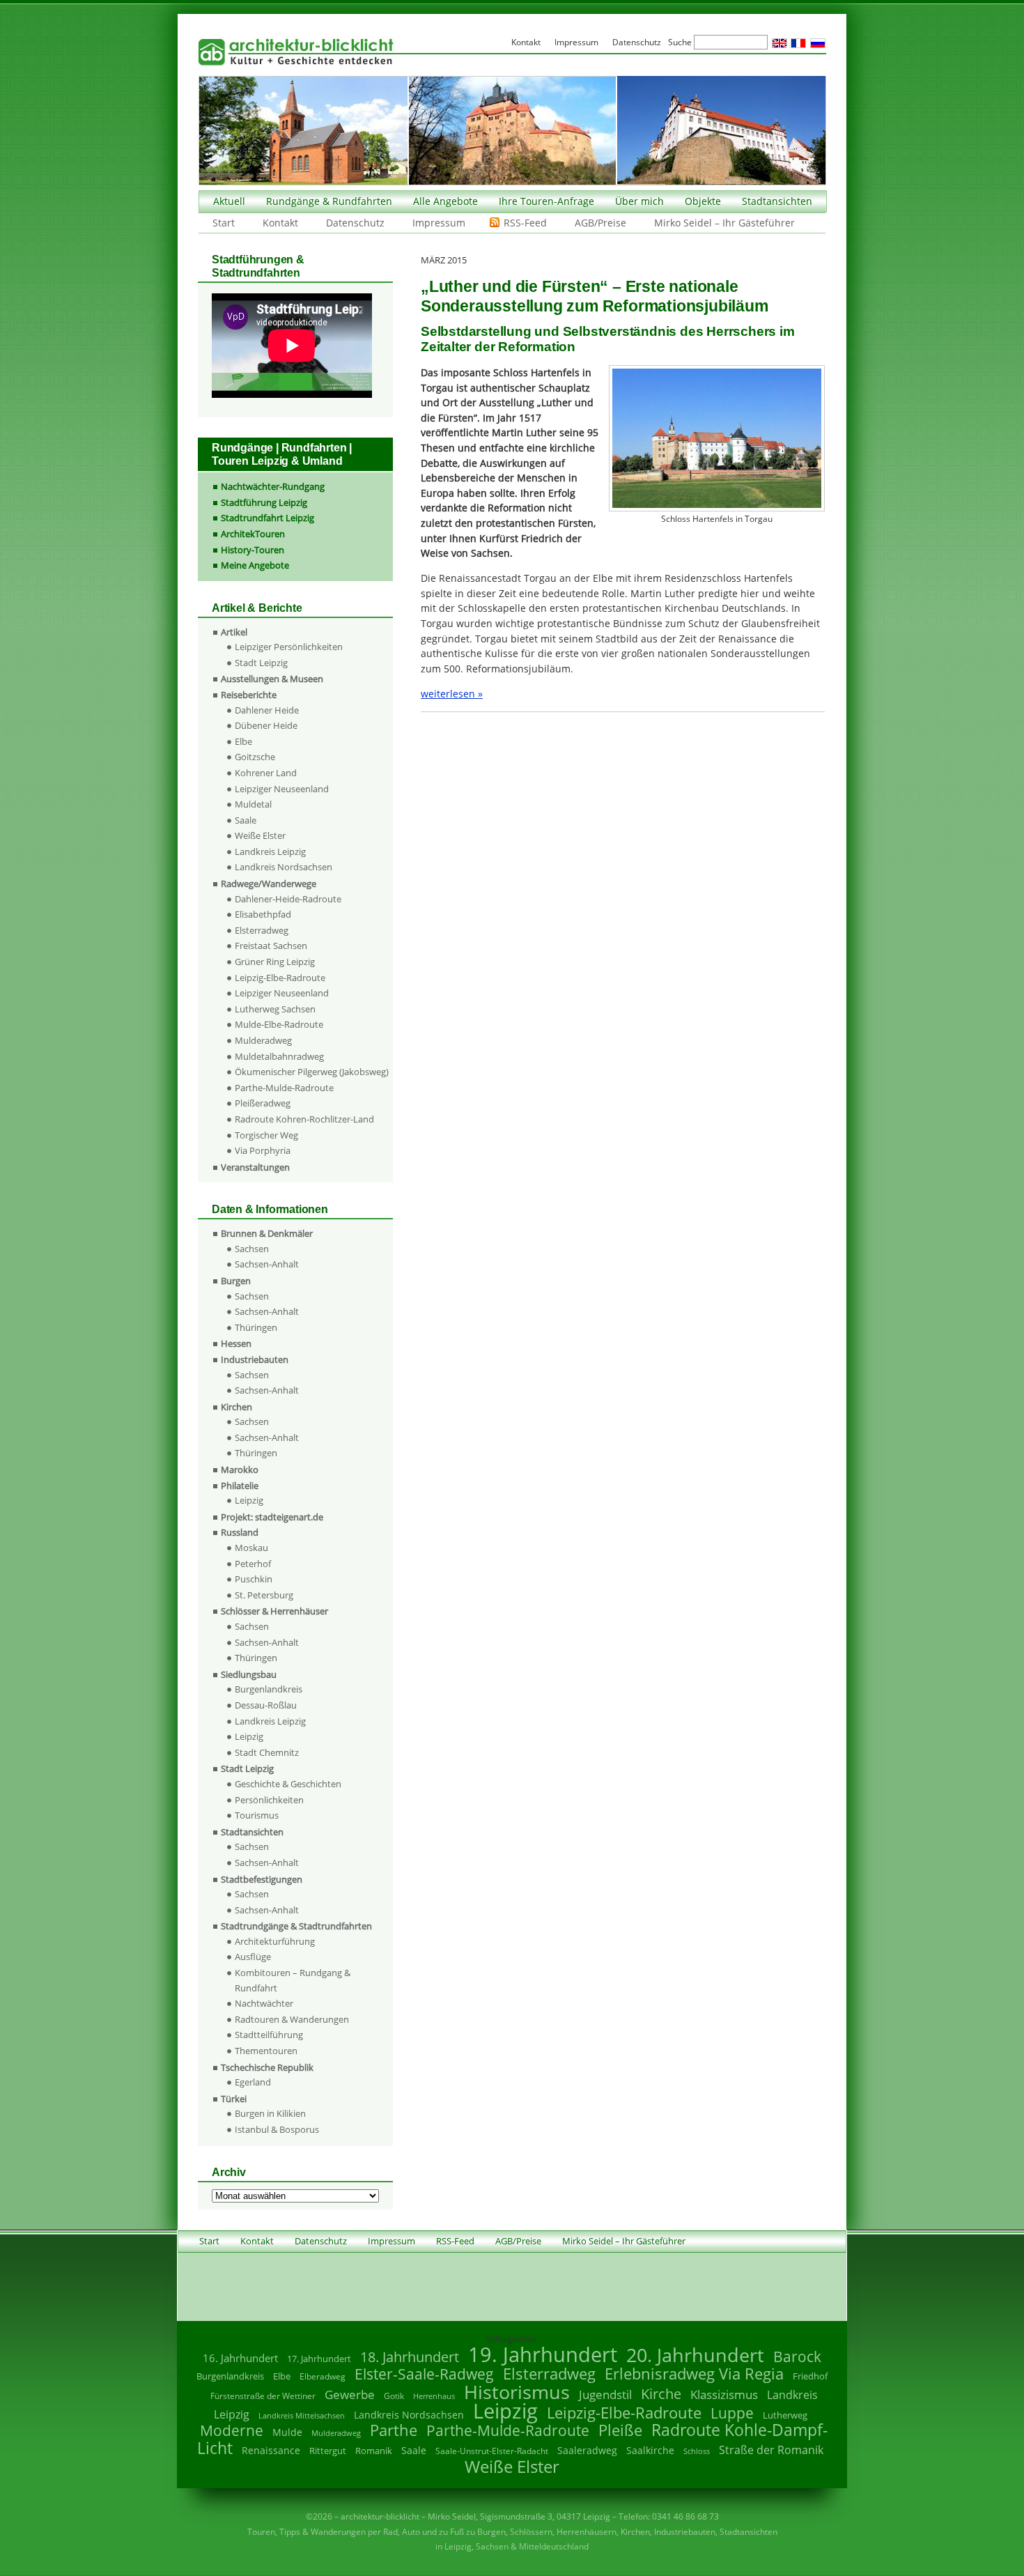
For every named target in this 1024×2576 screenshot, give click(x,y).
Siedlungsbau (249, 1674)
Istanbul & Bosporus (277, 2129)
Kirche (661, 2393)
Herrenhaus (434, 2396)
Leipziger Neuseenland (282, 789)
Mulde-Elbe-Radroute (279, 1024)
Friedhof (810, 2376)
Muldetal (253, 804)
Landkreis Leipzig (270, 851)
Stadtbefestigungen (262, 1879)
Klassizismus (724, 2394)
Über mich (639, 201)
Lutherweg (785, 2415)
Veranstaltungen (255, 1167)
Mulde (287, 2432)
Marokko (240, 1470)
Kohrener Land (266, 773)
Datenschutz (355, 223)
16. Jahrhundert (240, 2358)
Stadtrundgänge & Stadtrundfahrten (296, 1926)
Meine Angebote (255, 565)
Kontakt (280, 223)
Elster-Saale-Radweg (424, 2374)
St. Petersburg (264, 1595)
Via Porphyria (263, 1150)
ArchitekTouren (253, 534)
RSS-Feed (525, 223)
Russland (240, 1532)
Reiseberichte (249, 695)
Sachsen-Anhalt (267, 1264)
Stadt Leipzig (261, 663)
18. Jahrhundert (410, 2357)
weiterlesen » (452, 694)
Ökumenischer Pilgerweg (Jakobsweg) (312, 1072)
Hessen (236, 1343)
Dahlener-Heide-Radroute (288, 899)
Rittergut (328, 2451)
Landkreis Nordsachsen (284, 867)
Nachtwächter (264, 2003)
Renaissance (271, 2450)
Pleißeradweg (263, 1103)
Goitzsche (255, 757)
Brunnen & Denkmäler (267, 1233)
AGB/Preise (600, 223)
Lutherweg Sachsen (275, 1009)
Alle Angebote (445, 201)
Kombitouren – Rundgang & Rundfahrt (293, 1980)
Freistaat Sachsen (271, 946)
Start (224, 223)
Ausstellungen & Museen (272, 679)
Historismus (517, 2392)
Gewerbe (350, 2394)
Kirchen (236, 1407)
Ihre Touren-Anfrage (546, 201)
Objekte (703, 201)
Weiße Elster (260, 835)
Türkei (234, 2099)
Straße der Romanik (771, 2450)
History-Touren (253, 550)
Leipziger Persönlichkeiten (289, 647)
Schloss (697, 2451)
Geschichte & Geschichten (288, 1784)
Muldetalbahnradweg (279, 1056)
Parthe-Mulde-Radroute (284, 1088)
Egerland (253, 2082)
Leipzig (249, 1500)
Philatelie (240, 1486)
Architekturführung (275, 1941)
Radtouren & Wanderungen (292, 2019)
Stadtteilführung (269, 2035)
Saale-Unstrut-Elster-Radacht (492, 2451)
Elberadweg (323, 2376)
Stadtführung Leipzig (264, 502)
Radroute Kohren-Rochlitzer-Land (304, 1119)
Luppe (732, 2413)
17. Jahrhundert (319, 2359)
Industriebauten (255, 1359)
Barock (797, 2356)
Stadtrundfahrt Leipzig (267, 518)
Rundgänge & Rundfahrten (329, 201)
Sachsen (252, 1249)
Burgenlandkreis (269, 1689)
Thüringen (256, 1327)
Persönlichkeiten (269, 1800)
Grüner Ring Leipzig (275, 962)
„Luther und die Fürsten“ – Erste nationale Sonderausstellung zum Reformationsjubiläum (595, 296)
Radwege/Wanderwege (269, 884)
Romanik (374, 2451)
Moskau (251, 1548)
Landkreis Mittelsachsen (302, 2415)
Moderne (232, 2430)
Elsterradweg (262, 930)
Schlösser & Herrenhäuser (274, 1611)
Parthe (394, 2430)
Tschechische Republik (267, 2067)
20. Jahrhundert (695, 2355)
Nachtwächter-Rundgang (273, 486)
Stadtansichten (777, 201)
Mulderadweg (263, 1040)
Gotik (394, 2396)
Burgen (236, 1281)
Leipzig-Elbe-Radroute (280, 978)
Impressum (439, 223)
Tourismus (257, 1815)
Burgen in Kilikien (270, 2113)
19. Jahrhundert (543, 2354)
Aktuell (229, 201)
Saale (246, 820)
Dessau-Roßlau (266, 1705)
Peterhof (253, 1564)
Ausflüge (253, 1957)
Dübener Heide (266, 725)
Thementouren (266, 2051)
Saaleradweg (587, 2450)
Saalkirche (650, 2450)
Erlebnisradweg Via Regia (694, 2373)
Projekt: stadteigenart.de (272, 1517)
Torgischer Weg (266, 1135)
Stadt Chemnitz (267, 1752)
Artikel (234, 632)
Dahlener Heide (267, 710)
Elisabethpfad (263, 914)
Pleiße (620, 2430)
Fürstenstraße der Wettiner (263, 2396)
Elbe (243, 741)
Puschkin (254, 1579)
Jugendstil (605, 2394)
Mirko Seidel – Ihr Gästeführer (724, 223)
